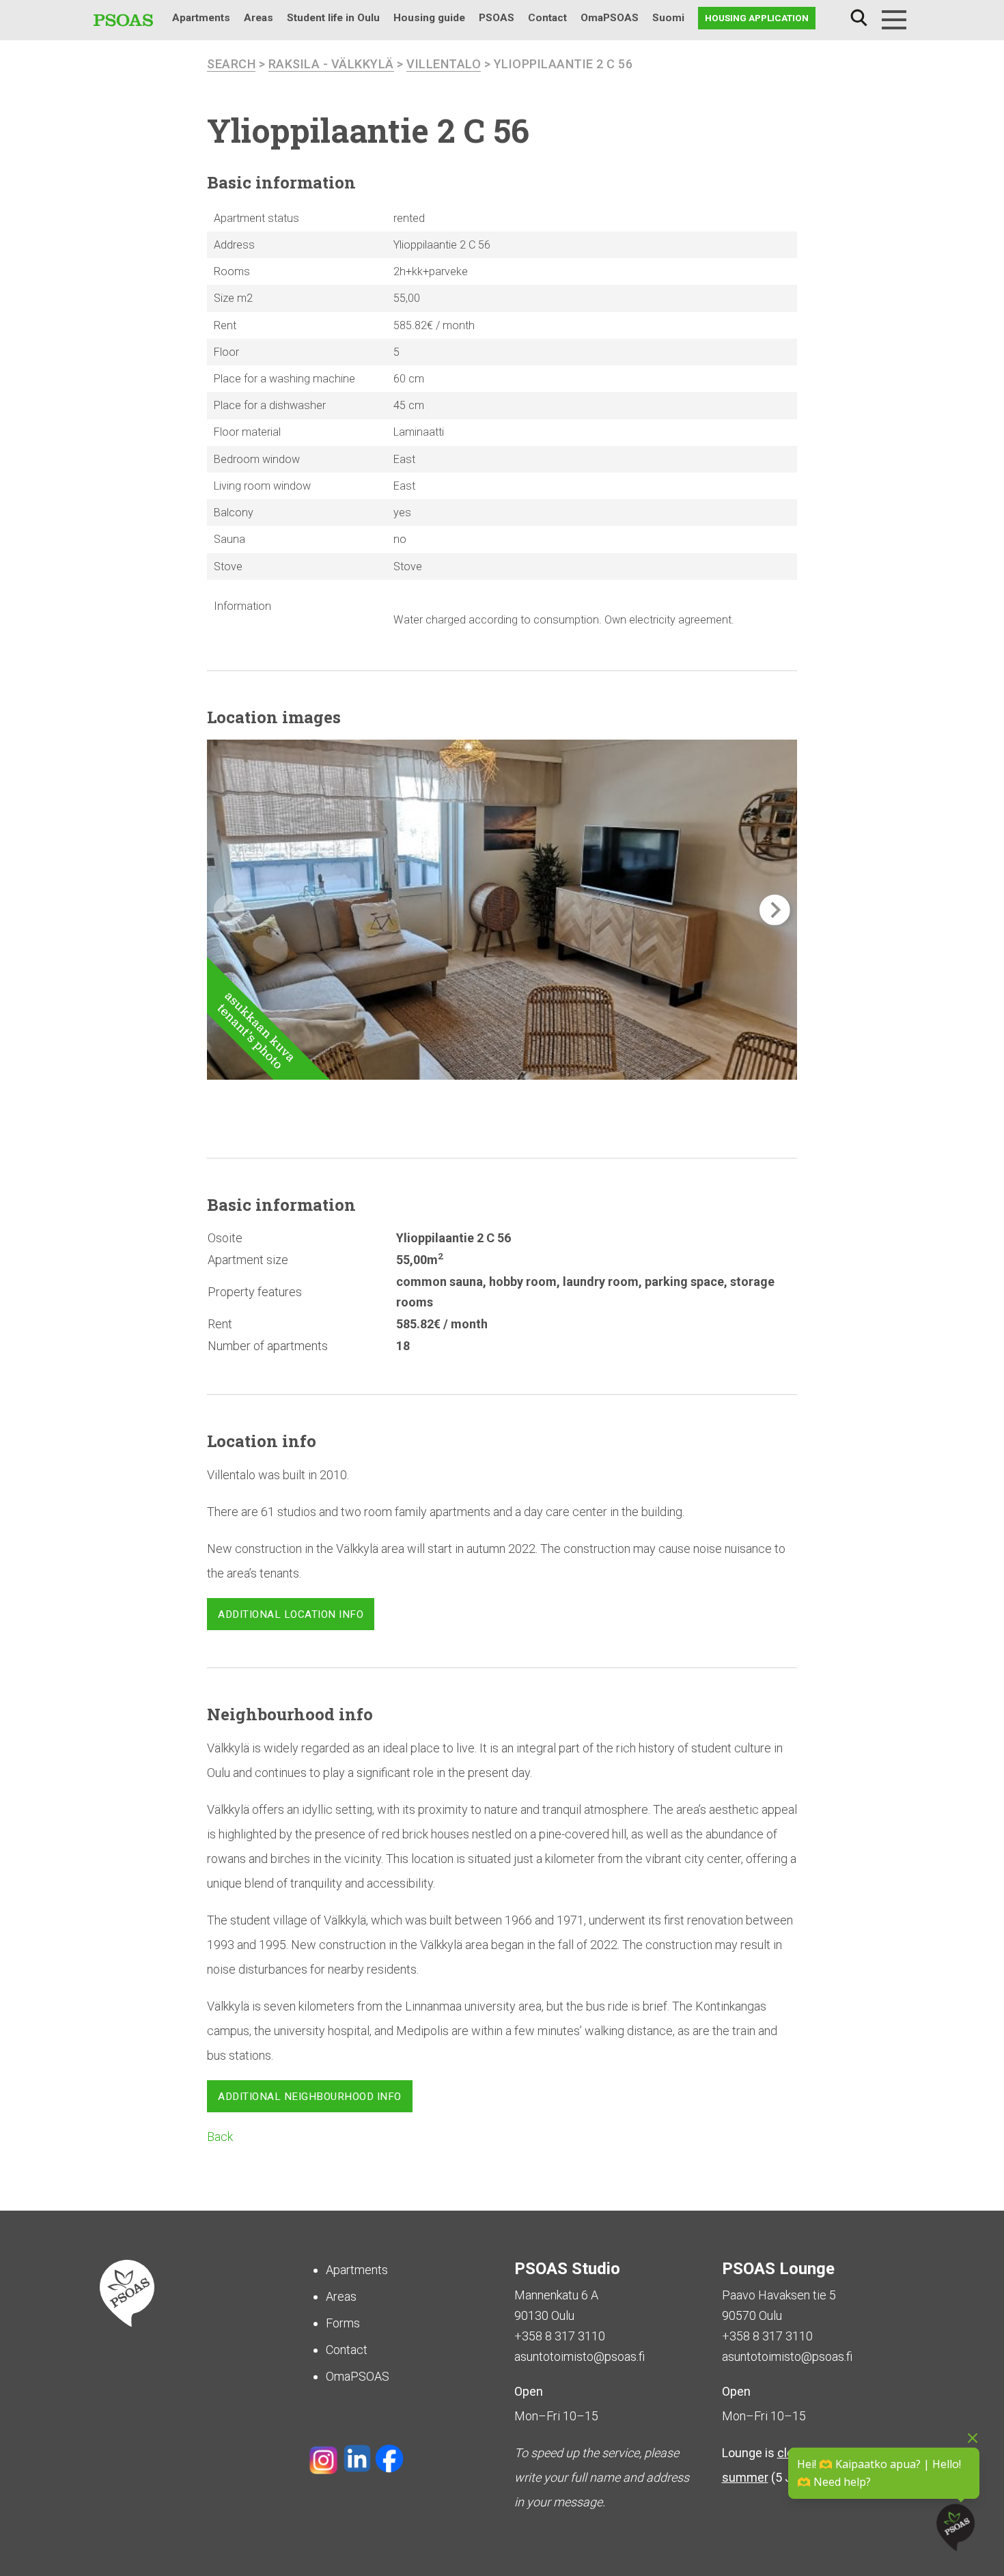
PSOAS (497, 18)
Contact (547, 18)
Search (859, 18)
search (231, 64)
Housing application (757, 18)
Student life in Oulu (333, 18)
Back (220, 2137)
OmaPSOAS (610, 18)
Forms (343, 2323)
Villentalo (444, 64)
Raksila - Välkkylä (331, 64)
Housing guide (429, 18)
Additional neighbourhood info (310, 2097)
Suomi (668, 18)
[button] (775, 910)
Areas (259, 18)
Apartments (201, 18)
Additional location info (291, 1614)
